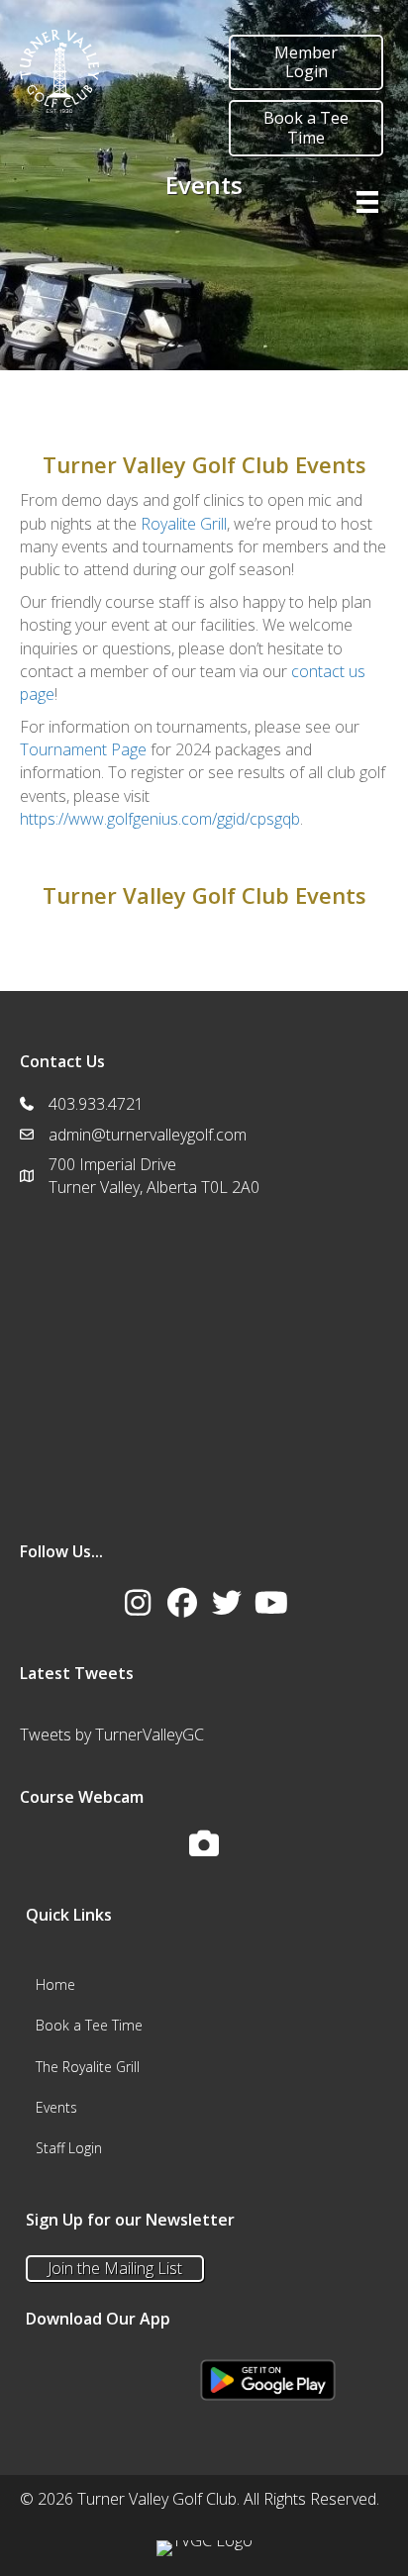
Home (55, 1984)
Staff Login (69, 2148)
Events (56, 2107)
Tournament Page (83, 749)
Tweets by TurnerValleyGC (112, 1734)
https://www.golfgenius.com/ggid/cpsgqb (160, 819)
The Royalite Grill (88, 2067)
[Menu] (367, 202)
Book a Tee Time (89, 2025)
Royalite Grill (184, 524)
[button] (138, 1603)
